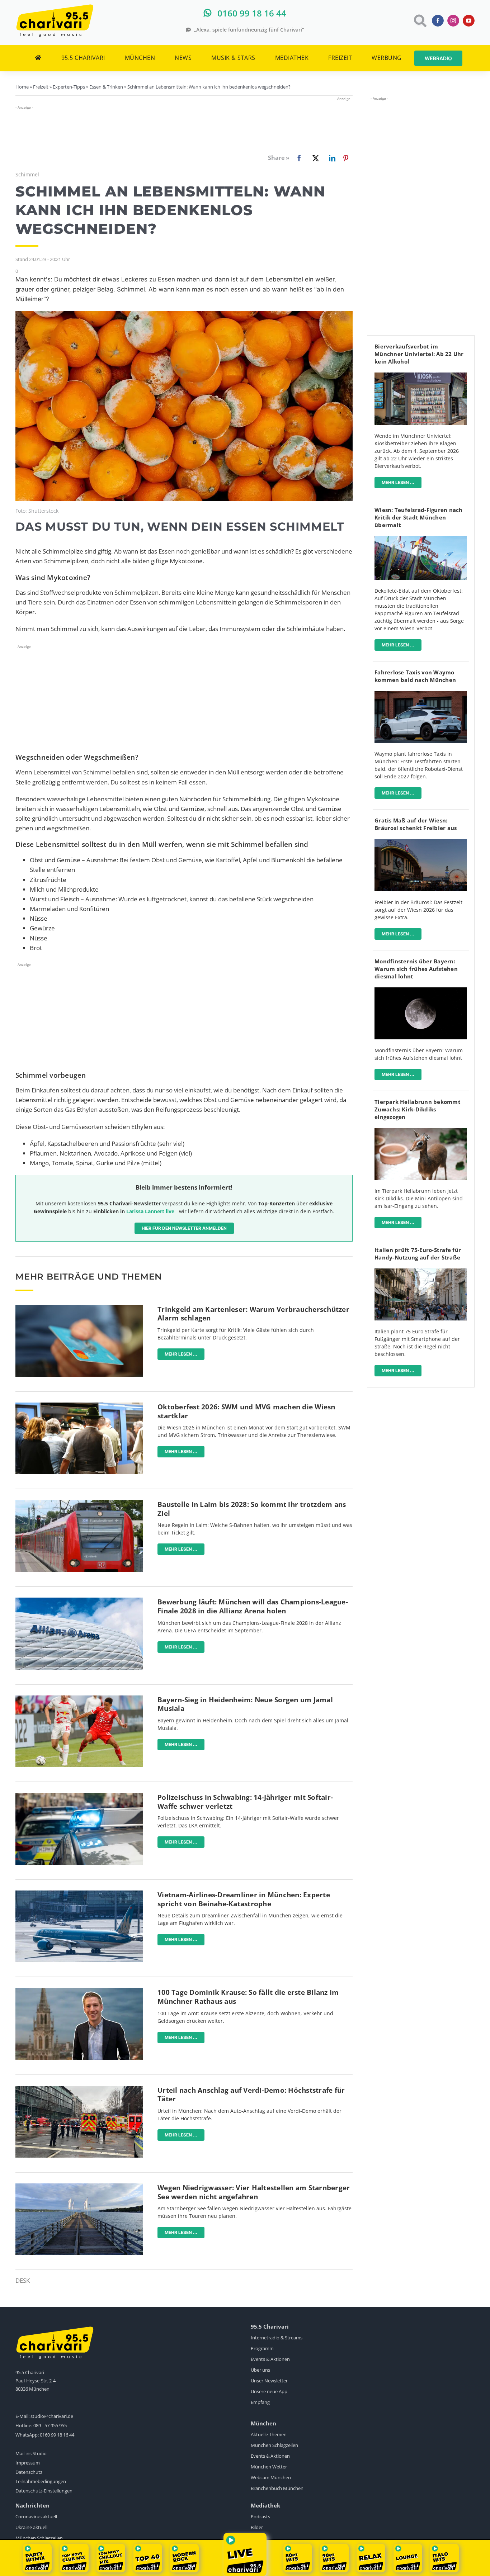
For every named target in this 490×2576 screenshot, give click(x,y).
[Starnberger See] (79, 2186)
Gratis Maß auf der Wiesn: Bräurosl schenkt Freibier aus (416, 824)
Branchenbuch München (277, 2488)
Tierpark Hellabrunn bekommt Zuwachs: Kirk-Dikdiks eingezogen (418, 1109)
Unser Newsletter (269, 2381)
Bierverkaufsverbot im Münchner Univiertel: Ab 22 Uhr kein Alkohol (419, 354)
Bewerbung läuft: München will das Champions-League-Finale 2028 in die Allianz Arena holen (253, 1606)
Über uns (260, 2370)
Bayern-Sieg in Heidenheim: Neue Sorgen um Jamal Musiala (245, 1704)
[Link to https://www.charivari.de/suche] (420, 21)
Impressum (28, 2463)
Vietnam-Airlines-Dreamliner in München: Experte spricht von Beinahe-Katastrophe (244, 1899)
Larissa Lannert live (150, 1211)
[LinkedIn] (331, 158)
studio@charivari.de (52, 2416)
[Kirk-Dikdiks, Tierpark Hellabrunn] (421, 1131)
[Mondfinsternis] (421, 990)
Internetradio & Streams (277, 2338)
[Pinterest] (346, 158)
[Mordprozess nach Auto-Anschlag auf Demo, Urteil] (79, 2089)
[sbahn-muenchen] (79, 1503)
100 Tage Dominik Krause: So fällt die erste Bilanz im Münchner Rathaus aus (248, 1997)
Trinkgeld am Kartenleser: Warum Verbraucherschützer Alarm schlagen (253, 1314)
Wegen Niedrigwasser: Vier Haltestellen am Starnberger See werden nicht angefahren (254, 2192)
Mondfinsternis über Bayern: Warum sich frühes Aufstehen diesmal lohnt (416, 969)
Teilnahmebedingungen (41, 2481)
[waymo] (421, 694)
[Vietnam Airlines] (79, 1894)
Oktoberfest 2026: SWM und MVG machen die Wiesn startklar (246, 1411)
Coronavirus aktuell (36, 2516)
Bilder (257, 2527)
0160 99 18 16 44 (57, 2435)
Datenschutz (29, 2472)
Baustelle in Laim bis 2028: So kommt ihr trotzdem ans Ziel (252, 1509)
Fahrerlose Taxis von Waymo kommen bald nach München (415, 676)
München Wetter (269, 2467)
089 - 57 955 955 (50, 2425)
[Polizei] (79, 1796)
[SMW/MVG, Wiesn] (79, 1406)
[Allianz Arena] (79, 1601)
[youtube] (469, 21)
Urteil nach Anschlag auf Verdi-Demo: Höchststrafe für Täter (251, 2095)
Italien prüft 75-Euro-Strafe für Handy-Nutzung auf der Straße (418, 1254)
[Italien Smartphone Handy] (421, 1272)
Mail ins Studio (31, 2453)
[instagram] (453, 21)
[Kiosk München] (421, 376)
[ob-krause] (79, 1991)
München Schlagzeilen (274, 2445)
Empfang (260, 2402)
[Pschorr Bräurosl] (421, 842)
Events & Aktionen (270, 2359)
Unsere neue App (269, 2391)
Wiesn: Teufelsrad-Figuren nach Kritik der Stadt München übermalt (419, 517)
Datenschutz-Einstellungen (44, 2491)
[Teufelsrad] (421, 539)
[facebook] (438, 21)
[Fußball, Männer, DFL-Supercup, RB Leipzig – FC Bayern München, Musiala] (79, 1699)
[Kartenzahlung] (79, 1308)
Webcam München (271, 2477)
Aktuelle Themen (269, 2434)
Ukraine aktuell (31, 2527)
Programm (262, 2348)
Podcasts (260, 2516)
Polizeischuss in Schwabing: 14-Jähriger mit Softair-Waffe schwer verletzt (245, 1802)
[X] (314, 158)
